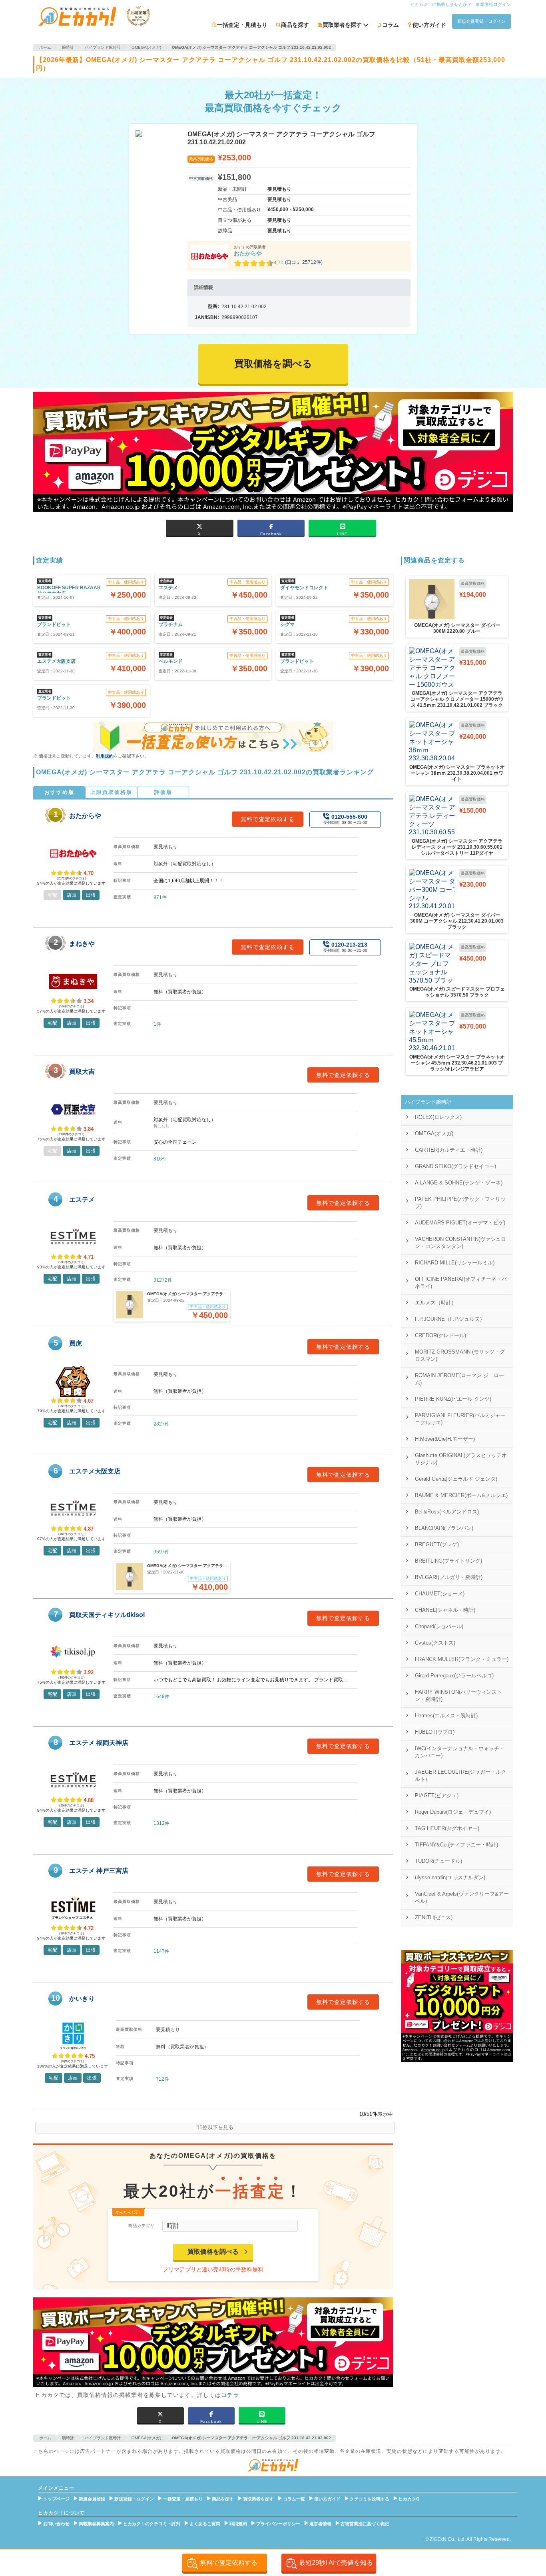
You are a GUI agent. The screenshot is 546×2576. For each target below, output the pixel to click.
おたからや (248, 253)
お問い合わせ (56, 2524)
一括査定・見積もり (242, 25)
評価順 (163, 792)
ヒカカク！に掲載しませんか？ (441, 4)
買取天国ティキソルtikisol (107, 1615)
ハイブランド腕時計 (428, 1102)
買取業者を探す (258, 2499)
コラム (391, 25)
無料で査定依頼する (268, 819)
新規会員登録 (92, 2499)
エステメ (82, 1199)
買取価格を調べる (213, 2252)
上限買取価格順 (111, 792)
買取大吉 (82, 1072)
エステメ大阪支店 (95, 1471)
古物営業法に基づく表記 (365, 2524)
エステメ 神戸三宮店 (99, 1871)
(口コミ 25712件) (304, 262)
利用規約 (105, 756)
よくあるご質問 (205, 2524)
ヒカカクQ (409, 2499)
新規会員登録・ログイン (481, 21)
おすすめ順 (59, 792)
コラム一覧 (294, 2499)
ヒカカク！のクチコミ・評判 (152, 2524)
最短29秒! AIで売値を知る (336, 2563)
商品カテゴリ (141, 2226)
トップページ (56, 2499)
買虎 (76, 1343)
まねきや (82, 944)
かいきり (82, 1999)
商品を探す (295, 25)
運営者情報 (320, 2524)
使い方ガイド (429, 25)
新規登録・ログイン (134, 2499)
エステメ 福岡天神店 (99, 1743)
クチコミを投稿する (370, 2499)
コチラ (230, 2395)
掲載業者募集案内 (96, 2524)
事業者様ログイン (493, 4)
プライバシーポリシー (278, 2524)
